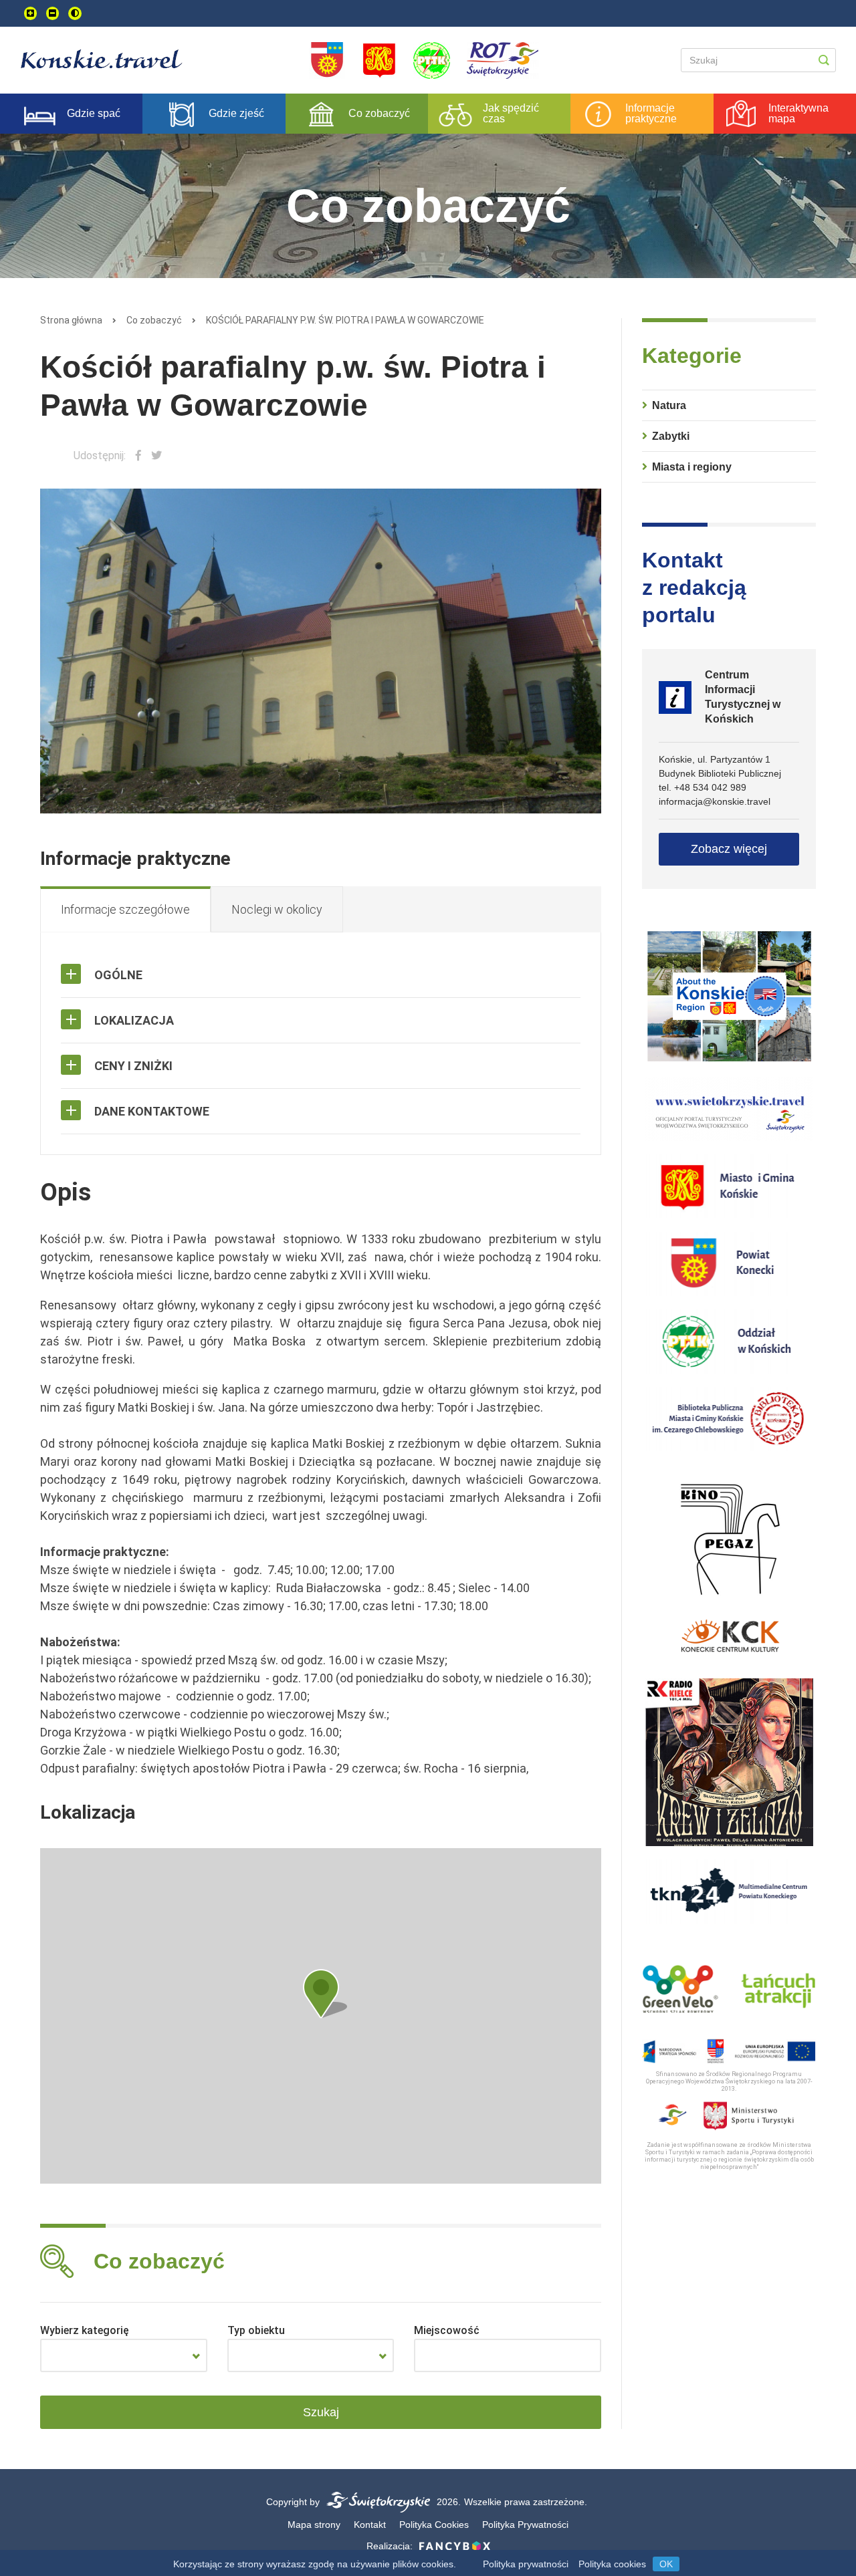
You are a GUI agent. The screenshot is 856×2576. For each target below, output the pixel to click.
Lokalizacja (134, 1020)
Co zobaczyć (154, 320)
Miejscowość (447, 2330)
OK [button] (666, 2564)
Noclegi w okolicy (277, 909)
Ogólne (118, 975)
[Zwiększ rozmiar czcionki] (30, 13)
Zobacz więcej (729, 849)
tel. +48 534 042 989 (703, 787)
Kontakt (370, 2525)
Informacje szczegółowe (125, 909)
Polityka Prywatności (525, 2525)
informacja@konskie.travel (715, 801)
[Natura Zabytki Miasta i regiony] (124, 2355)
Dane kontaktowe (152, 1111)
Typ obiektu (256, 2330)
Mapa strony (314, 2525)
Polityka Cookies (434, 2525)
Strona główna (71, 320)
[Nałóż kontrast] (75, 13)
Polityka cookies (612, 2564)
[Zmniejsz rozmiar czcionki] (52, 13)
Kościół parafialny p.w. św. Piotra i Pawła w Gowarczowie (345, 320)
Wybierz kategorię (85, 2330)
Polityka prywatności (526, 2564)
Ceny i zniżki (133, 1066)
